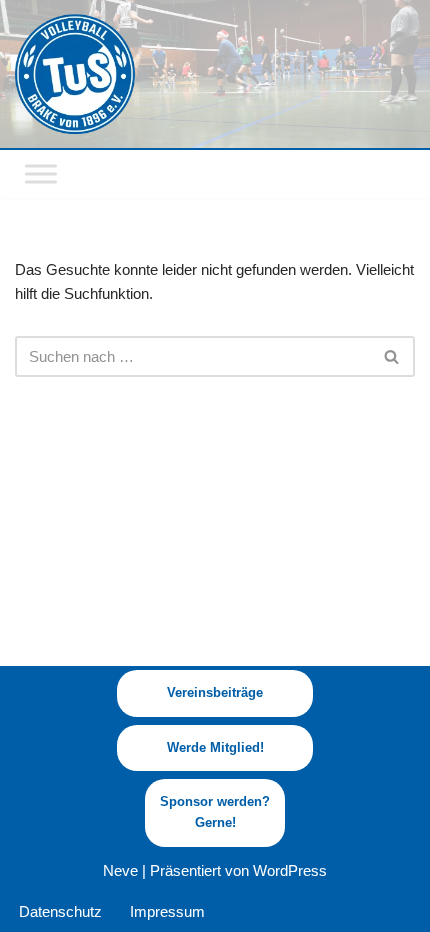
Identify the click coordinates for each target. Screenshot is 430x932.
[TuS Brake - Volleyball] (75, 74)
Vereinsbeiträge (215, 692)
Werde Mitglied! (215, 747)
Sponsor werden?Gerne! (215, 812)
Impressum (167, 911)
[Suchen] (392, 356)
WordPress (290, 870)
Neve (120, 870)
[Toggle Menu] (41, 173)
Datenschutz (60, 911)
